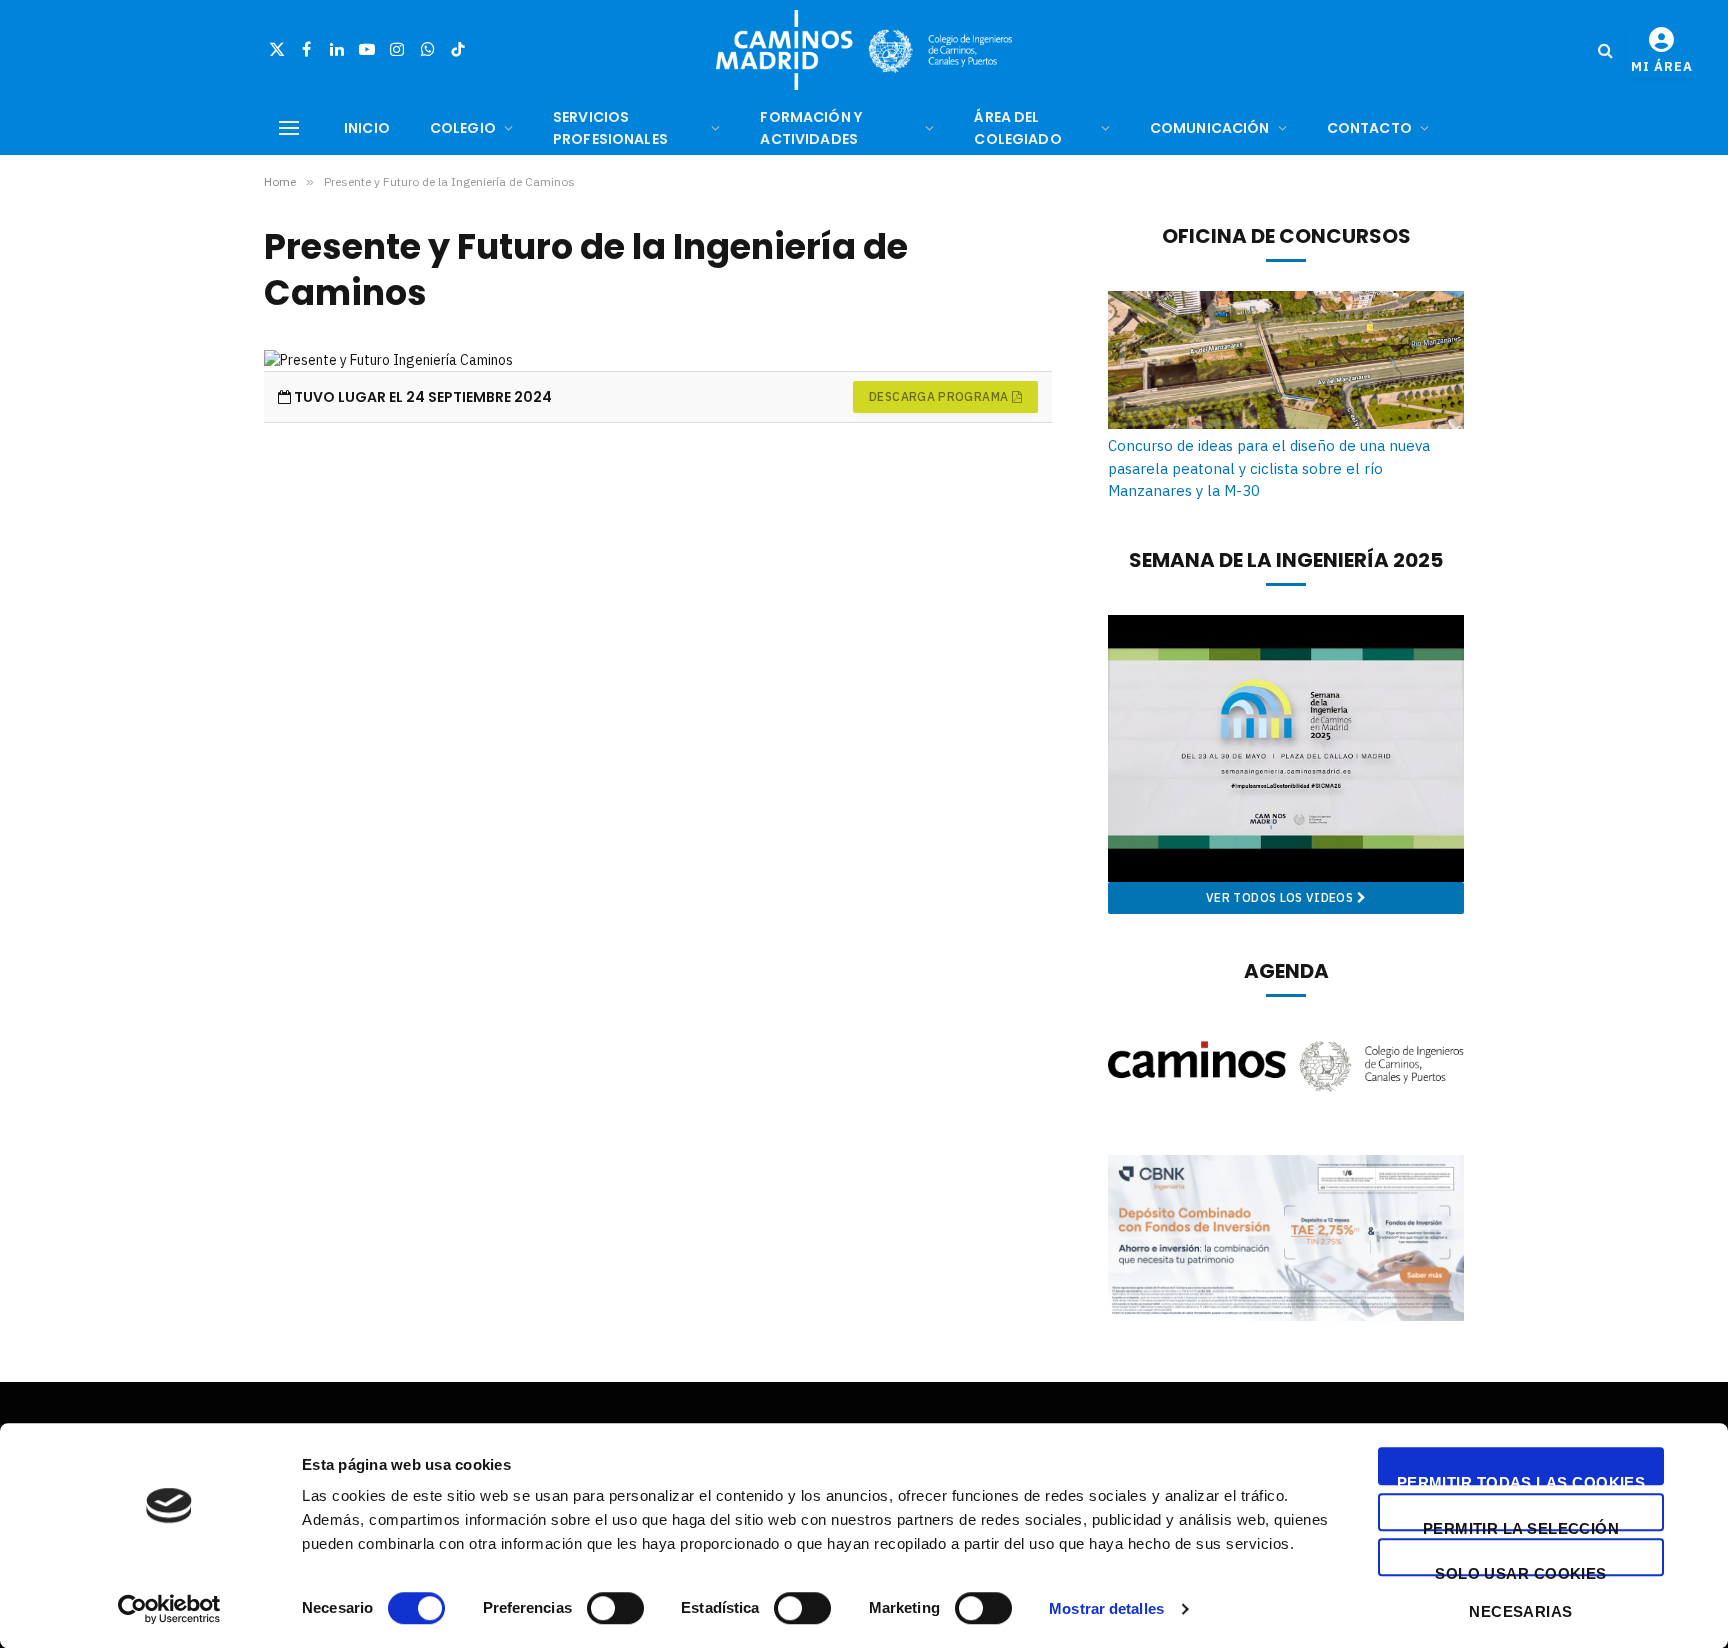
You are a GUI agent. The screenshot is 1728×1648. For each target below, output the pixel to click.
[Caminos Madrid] (864, 50)
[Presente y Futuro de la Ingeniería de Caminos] (658, 360)
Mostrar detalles (1106, 1608)
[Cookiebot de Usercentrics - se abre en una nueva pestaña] (169, 1609)
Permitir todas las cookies (1521, 1479)
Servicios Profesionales (610, 128)
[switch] (615, 1608)
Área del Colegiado (1017, 128)
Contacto (1369, 128)
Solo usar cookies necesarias (1521, 1570)
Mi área (1662, 66)
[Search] (1605, 50)
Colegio (463, 128)
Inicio (367, 128)
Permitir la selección (1521, 1525)
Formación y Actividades (811, 128)
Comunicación (1210, 128)
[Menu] (289, 128)
